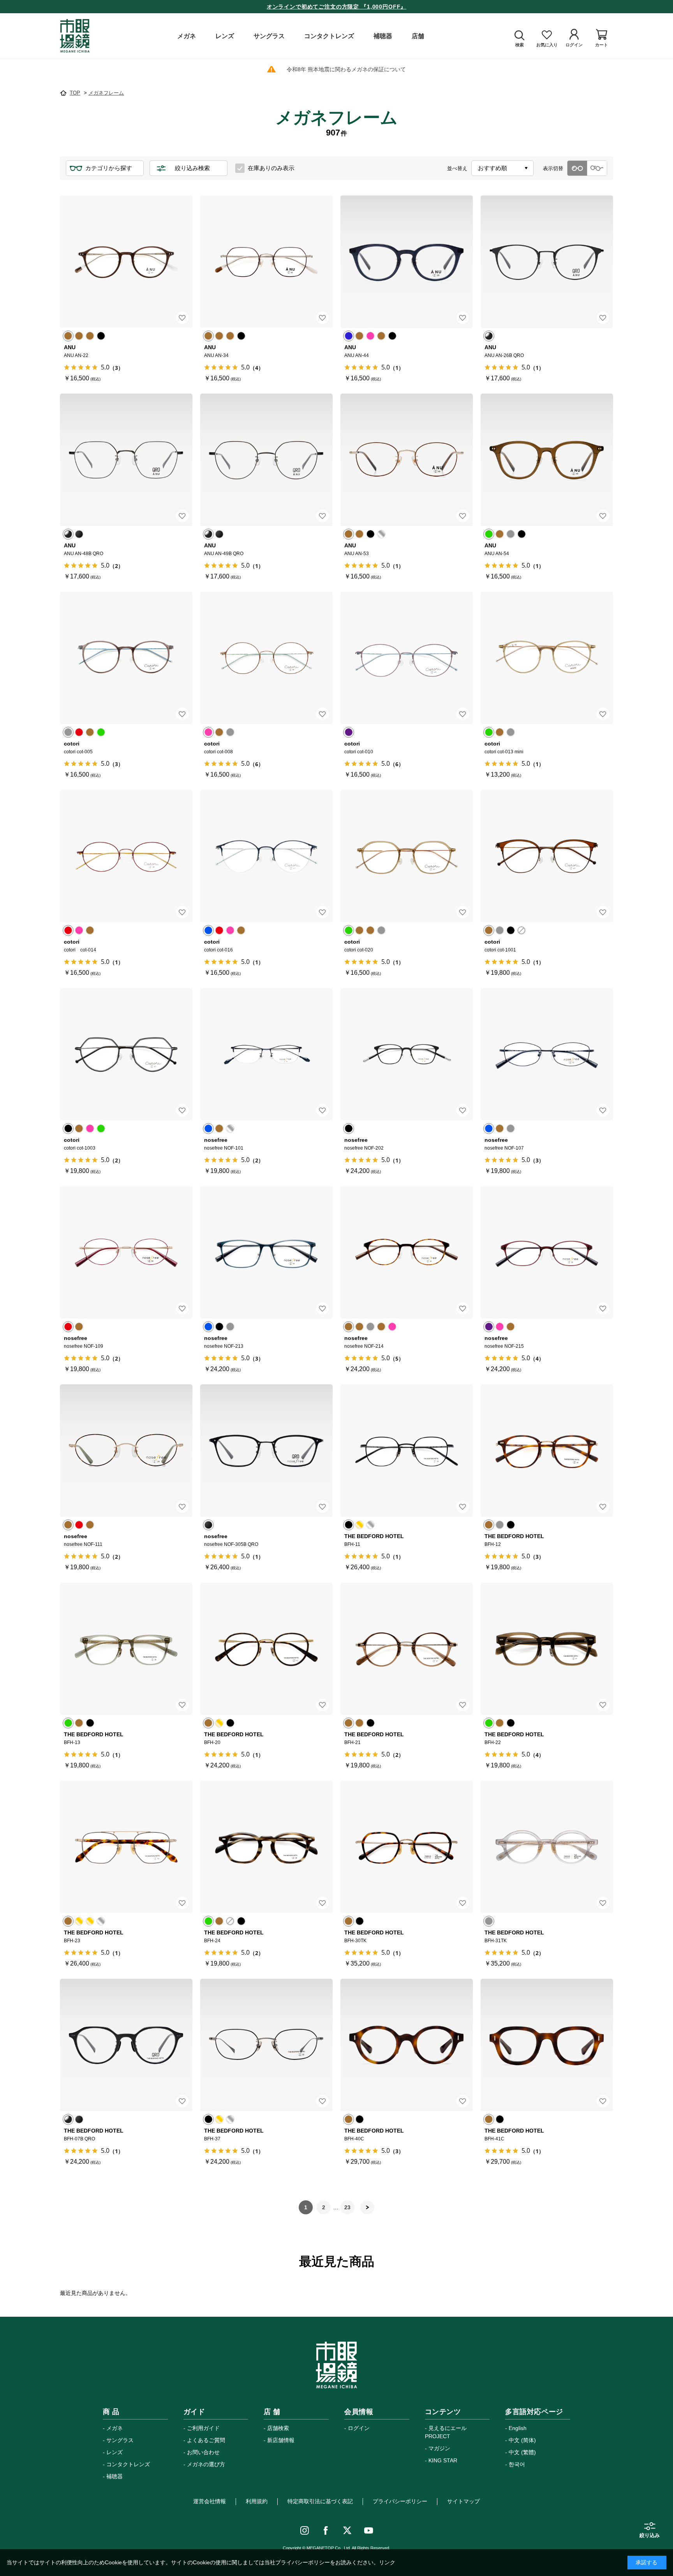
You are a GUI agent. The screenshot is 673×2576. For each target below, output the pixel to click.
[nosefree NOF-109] (126, 1252)
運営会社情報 (210, 2501)
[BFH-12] (547, 1451)
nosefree (216, 1140)
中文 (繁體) (522, 2452)
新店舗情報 (281, 2440)
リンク (387, 2562)
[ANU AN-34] (266, 262)
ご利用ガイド (203, 2428)
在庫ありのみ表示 (271, 168)
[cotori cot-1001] (547, 856)
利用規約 (257, 2501)
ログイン (359, 2428)
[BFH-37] (266, 2045)
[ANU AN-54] (547, 460)
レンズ (115, 2452)
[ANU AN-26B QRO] (547, 262)
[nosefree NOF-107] (547, 1054)
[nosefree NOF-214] (407, 1252)
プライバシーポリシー (400, 2501)
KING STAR (443, 2460)
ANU (70, 347)
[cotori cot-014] (126, 856)
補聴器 (115, 2476)
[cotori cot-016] (266, 856)
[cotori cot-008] (266, 658)
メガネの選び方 (206, 2464)
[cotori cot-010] (407, 658)
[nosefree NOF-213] (266, 1252)
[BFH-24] (266, 1847)
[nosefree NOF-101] (266, 1054)
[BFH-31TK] (547, 1847)
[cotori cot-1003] (126, 1054)
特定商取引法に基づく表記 (320, 2501)
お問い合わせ (203, 2452)
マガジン (439, 2448)
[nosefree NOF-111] (126, 1451)
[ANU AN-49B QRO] (266, 460)
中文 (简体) (522, 2440)
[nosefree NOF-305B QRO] (266, 1451)
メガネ (115, 2428)
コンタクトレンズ (128, 2464)
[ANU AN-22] (126, 262)
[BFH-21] (407, 1649)
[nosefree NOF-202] (407, 1054)
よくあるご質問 (206, 2440)
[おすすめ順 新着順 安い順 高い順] (502, 168)
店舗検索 (278, 2428)
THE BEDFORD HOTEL (374, 1536)
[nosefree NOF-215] (547, 1252)
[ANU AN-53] (407, 460)
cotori (72, 744)
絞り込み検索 (192, 168)
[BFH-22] (547, 1649)
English (518, 2428)
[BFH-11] (407, 1451)
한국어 (517, 2464)
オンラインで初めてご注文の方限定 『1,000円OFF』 (337, 7)
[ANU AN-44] (407, 262)
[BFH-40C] (407, 2045)
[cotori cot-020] (407, 856)
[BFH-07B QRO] (126, 2045)
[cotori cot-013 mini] (547, 658)
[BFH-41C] (547, 2045)
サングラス (120, 2440)
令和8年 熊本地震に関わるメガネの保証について (346, 69)
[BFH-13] (126, 1649)
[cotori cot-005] (126, 658)
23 (347, 2207)
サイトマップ (463, 2501)
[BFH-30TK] (407, 1847)
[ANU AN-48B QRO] (126, 460)
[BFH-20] (266, 1649)
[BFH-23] (126, 1847)
